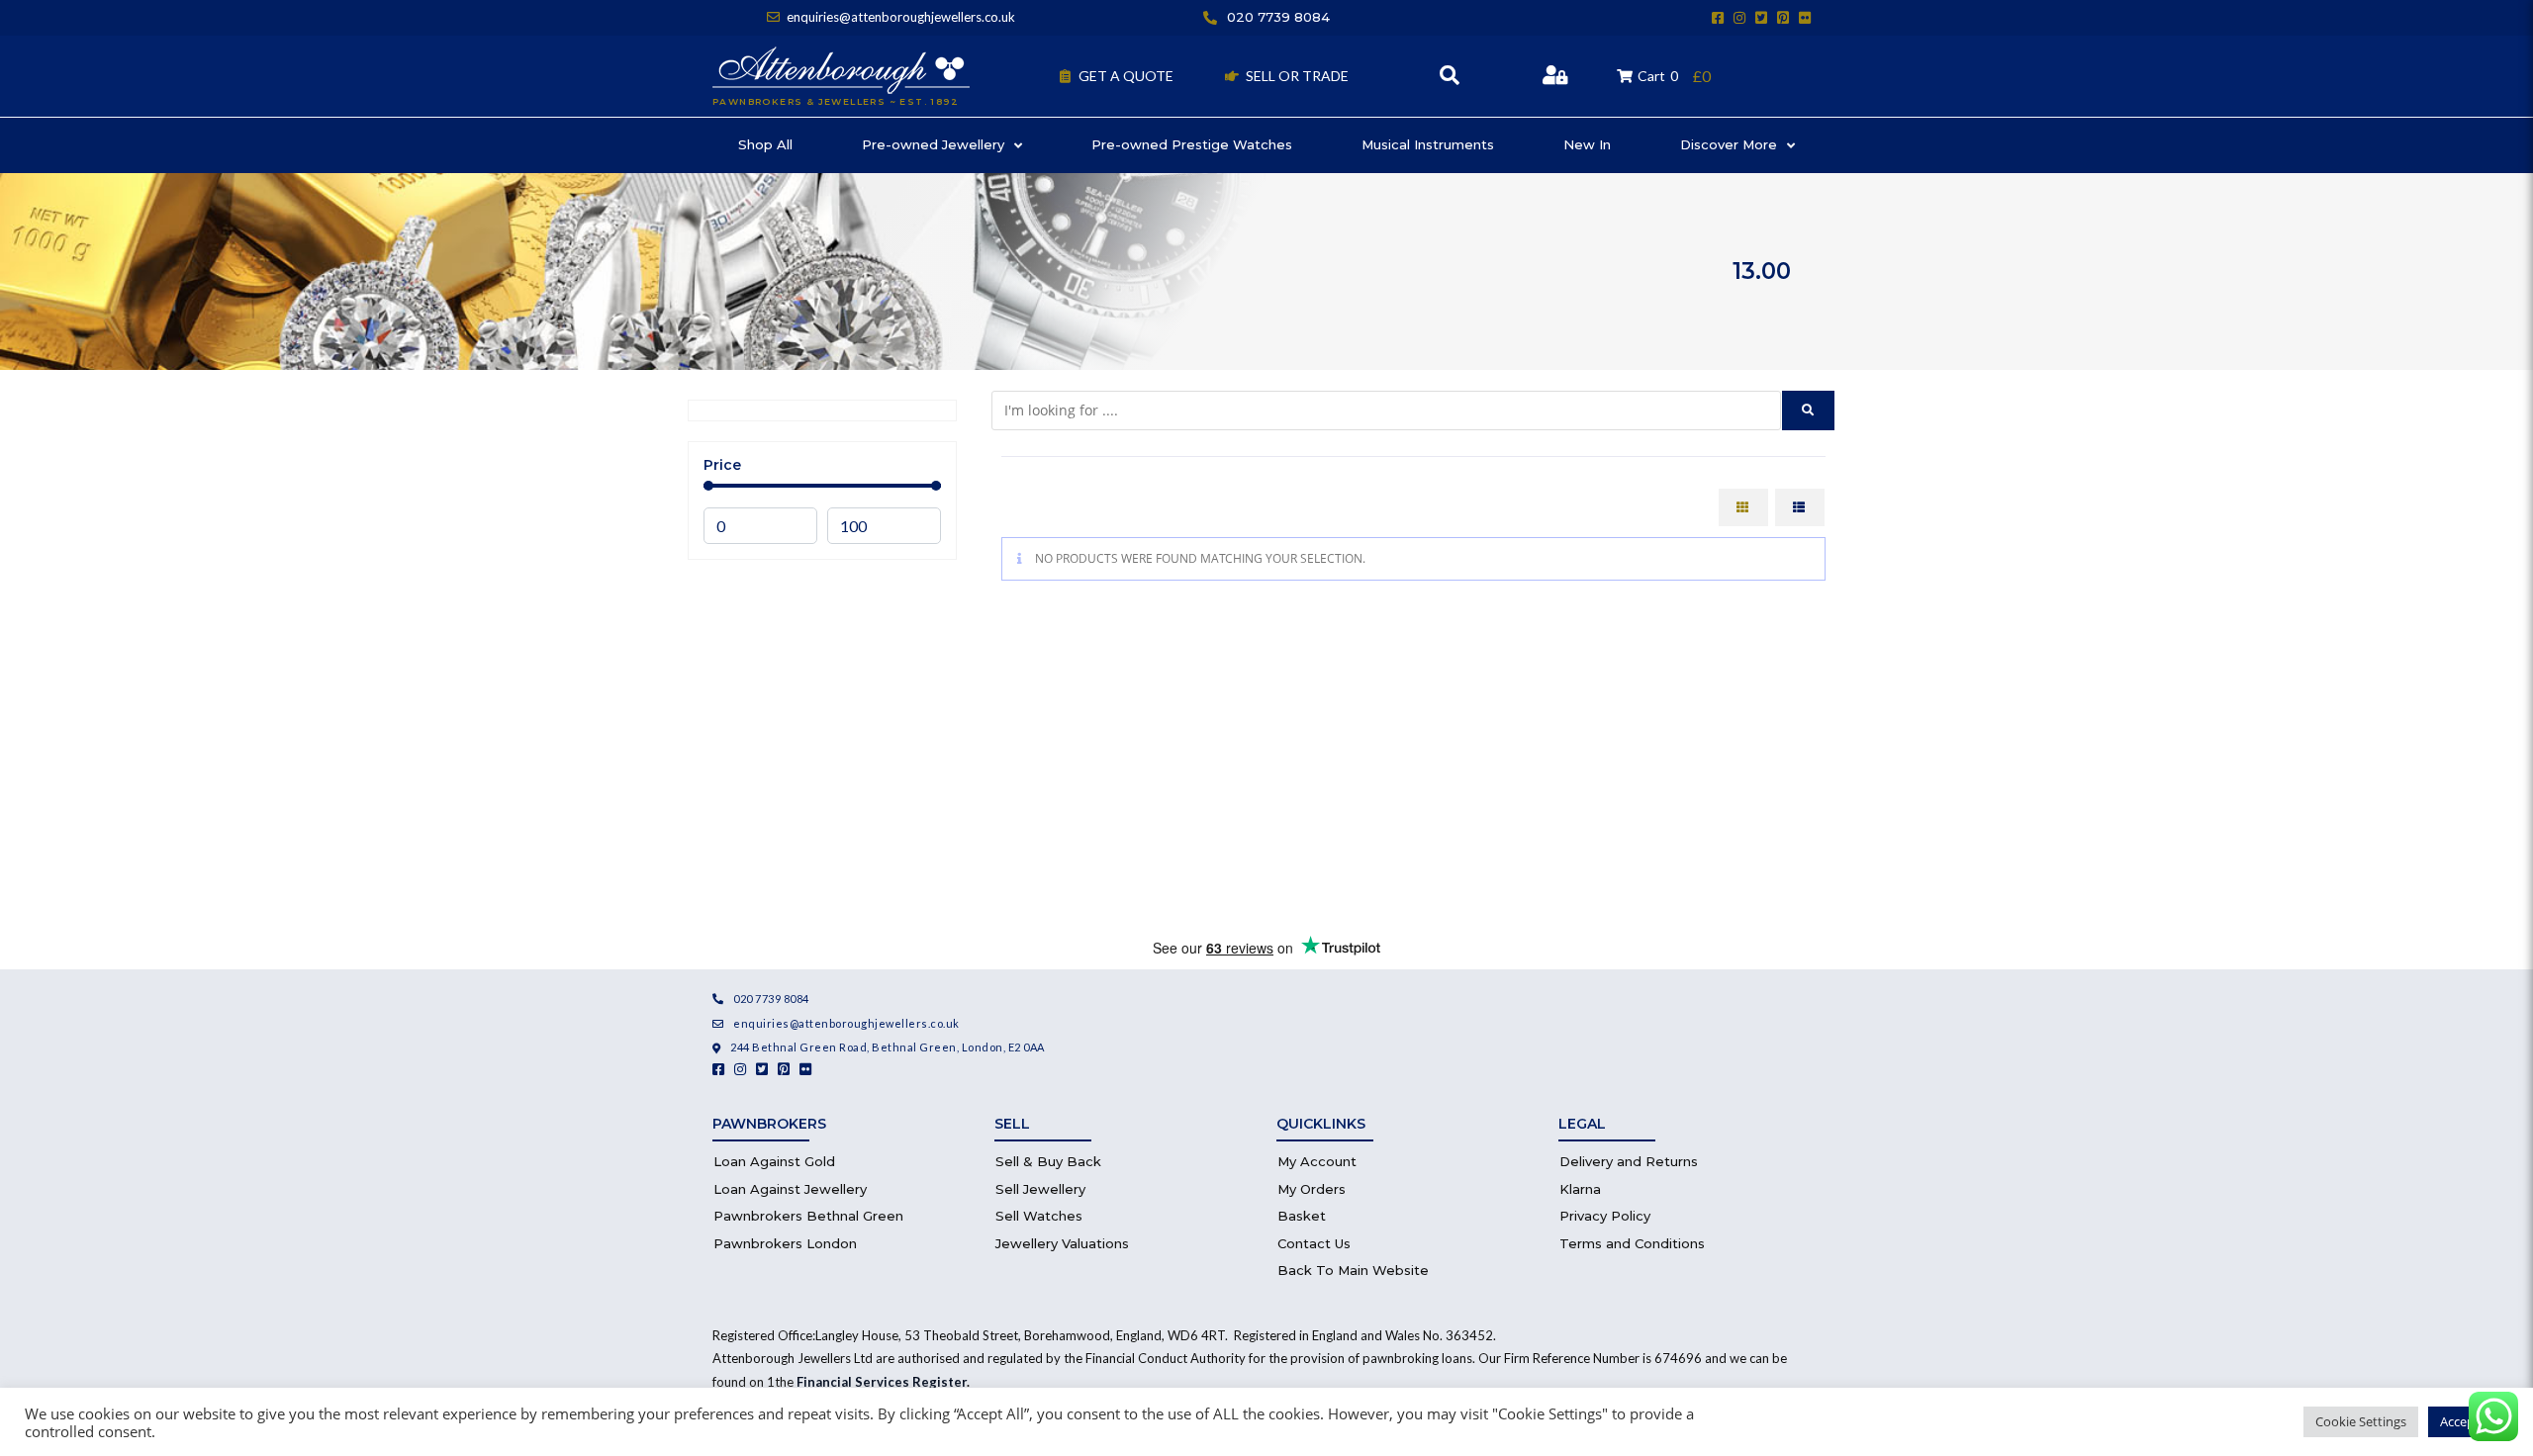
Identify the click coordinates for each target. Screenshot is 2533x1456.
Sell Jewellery (1040, 1189)
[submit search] (1808, 410)
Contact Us (1314, 1243)
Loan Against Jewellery (790, 1189)
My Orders (1312, 1189)
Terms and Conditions (1632, 1243)
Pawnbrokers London (785, 1243)
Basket (1302, 1216)
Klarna (1580, 1189)
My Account (1317, 1161)
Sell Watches (1039, 1216)
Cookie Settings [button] (2361, 1421)
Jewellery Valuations (1062, 1243)
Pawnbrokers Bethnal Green (808, 1216)
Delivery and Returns (1629, 1161)
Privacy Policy (1605, 1216)
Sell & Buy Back (1048, 1161)
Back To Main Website (1353, 1270)
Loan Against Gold (774, 1161)
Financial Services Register (882, 1382)
